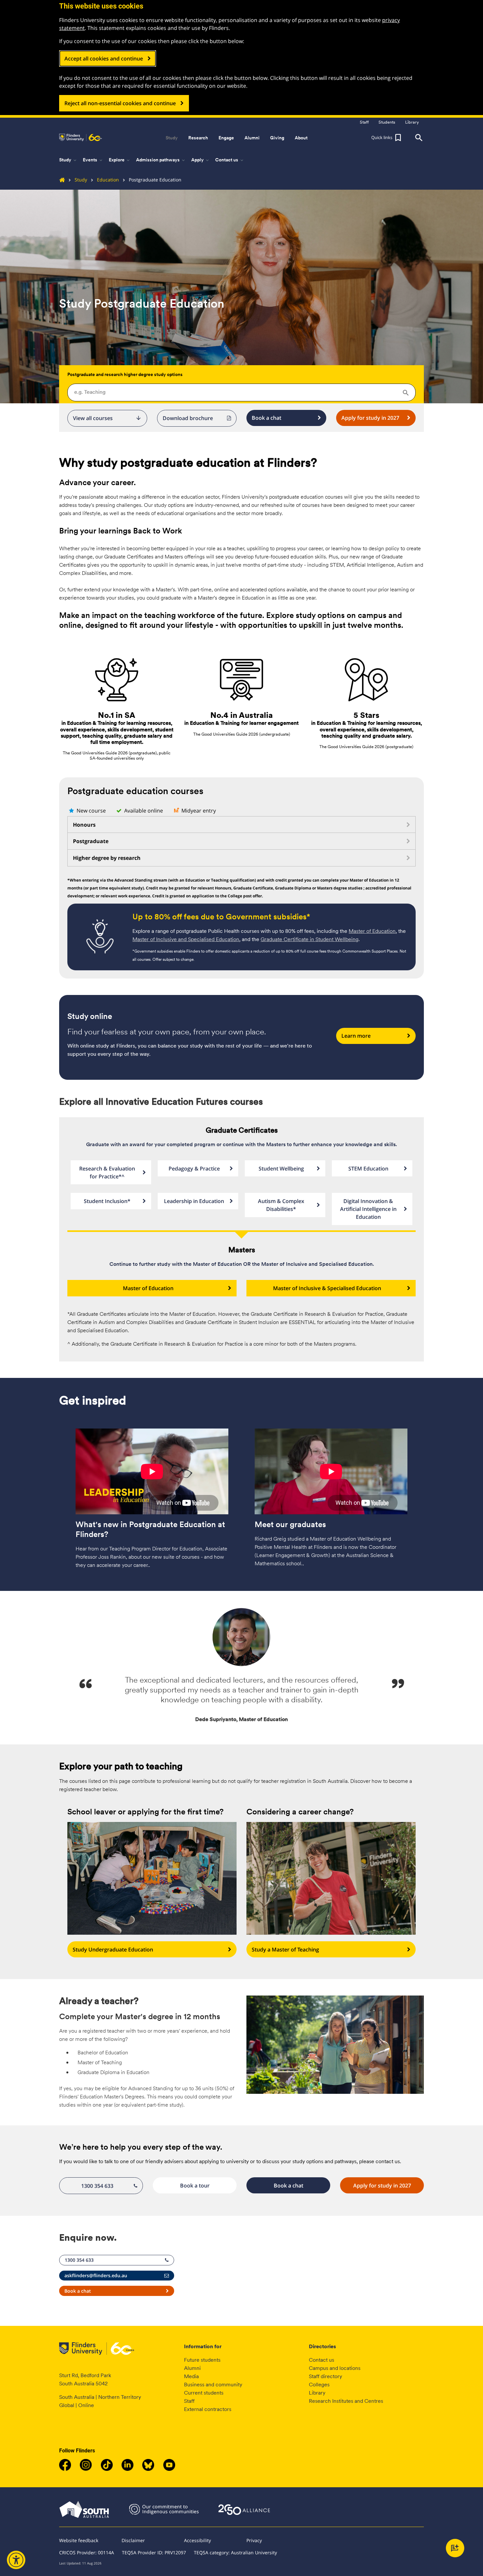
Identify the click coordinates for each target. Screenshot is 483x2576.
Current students (204, 2393)
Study (81, 180)
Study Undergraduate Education (113, 1950)
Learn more (356, 1036)
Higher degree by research (107, 858)
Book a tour (195, 2186)
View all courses (107, 418)
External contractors (208, 2409)
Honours (84, 825)
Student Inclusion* (107, 1201)
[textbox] (241, 392)
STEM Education (368, 1169)
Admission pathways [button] (161, 160)
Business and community (213, 2385)
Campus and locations (335, 2368)
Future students (202, 2360)
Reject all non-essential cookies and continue (120, 103)
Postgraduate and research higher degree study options (125, 374)
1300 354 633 (97, 2186)
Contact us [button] (230, 160)
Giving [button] (277, 138)
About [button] (301, 138)
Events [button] (93, 160)
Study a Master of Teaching (285, 1950)
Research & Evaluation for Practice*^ (107, 1172)
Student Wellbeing (281, 1169)
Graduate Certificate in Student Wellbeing (310, 939)
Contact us (322, 2360)
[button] (387, 138)
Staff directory (325, 2376)
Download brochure (188, 418)
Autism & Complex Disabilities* (281, 1205)
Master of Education (372, 931)
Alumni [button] (252, 138)
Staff (189, 2401)
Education (108, 180)
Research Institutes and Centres (346, 2401)
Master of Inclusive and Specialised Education (186, 939)
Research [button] (198, 138)
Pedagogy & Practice (194, 1169)
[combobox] (241, 392)
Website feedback (79, 2540)
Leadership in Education (194, 1201)
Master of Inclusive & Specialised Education (327, 1288)
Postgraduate (91, 841)
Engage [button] (226, 138)
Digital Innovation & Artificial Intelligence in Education (368, 1209)
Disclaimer (133, 2540)
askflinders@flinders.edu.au (96, 2275)
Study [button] (172, 138)
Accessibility (197, 2540)
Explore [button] (120, 160)
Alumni (192, 2368)
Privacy (254, 2540)
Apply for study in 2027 (370, 418)
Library (317, 2393)
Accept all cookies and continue (104, 59)
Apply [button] (201, 160)
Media (191, 2376)
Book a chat (266, 418)
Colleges (319, 2385)
